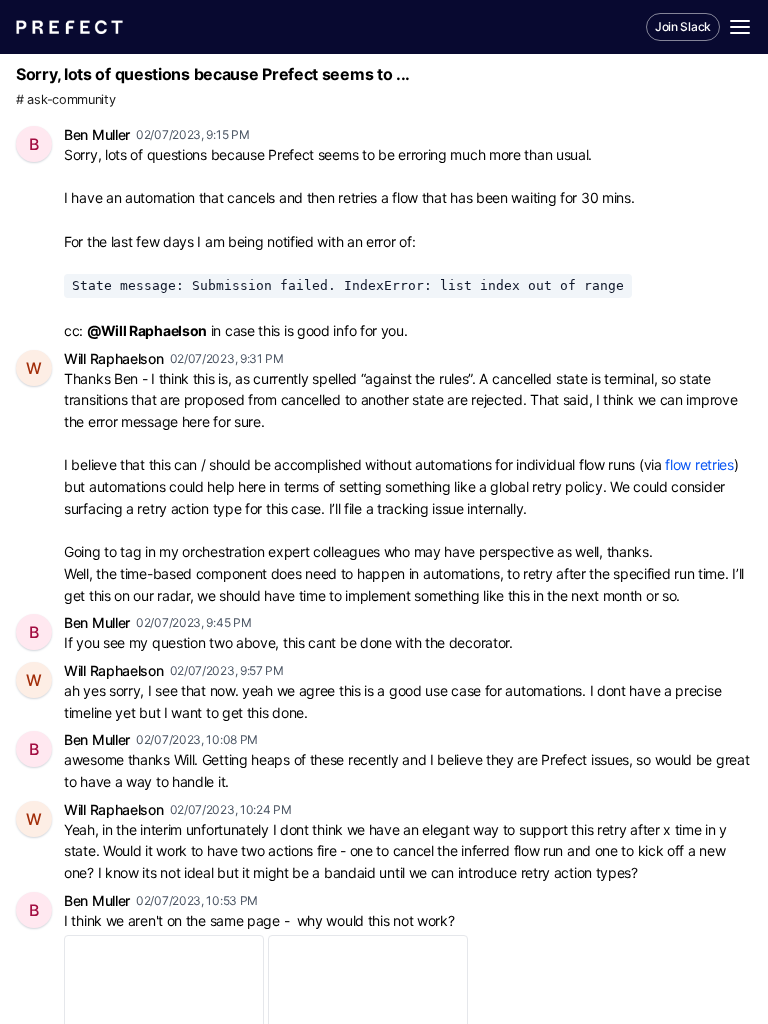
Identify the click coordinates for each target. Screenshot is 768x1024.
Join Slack (683, 26)
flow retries (699, 464)
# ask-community (66, 99)
